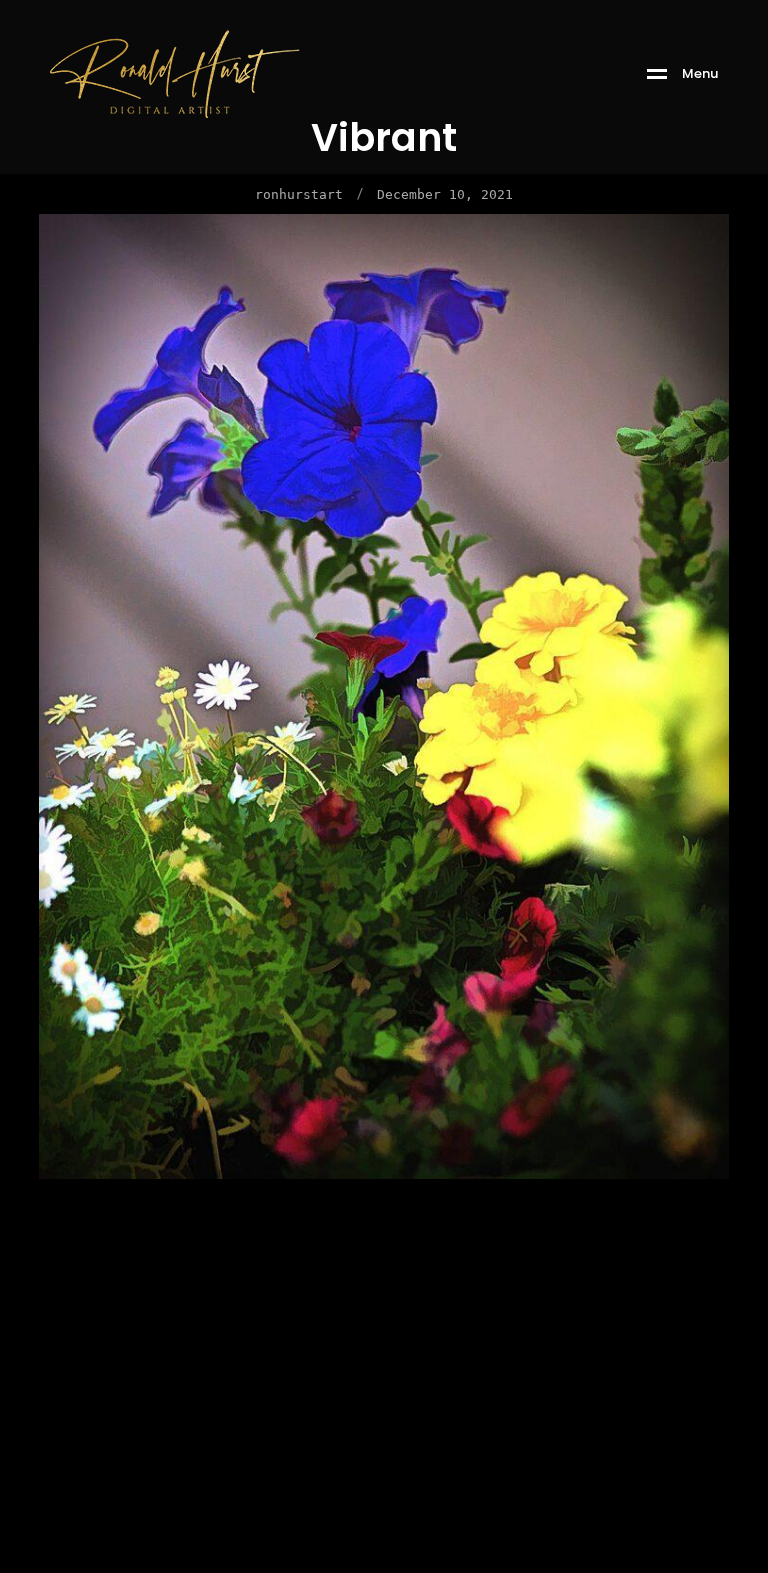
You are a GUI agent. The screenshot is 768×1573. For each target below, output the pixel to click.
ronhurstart (299, 194)
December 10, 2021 (445, 194)
